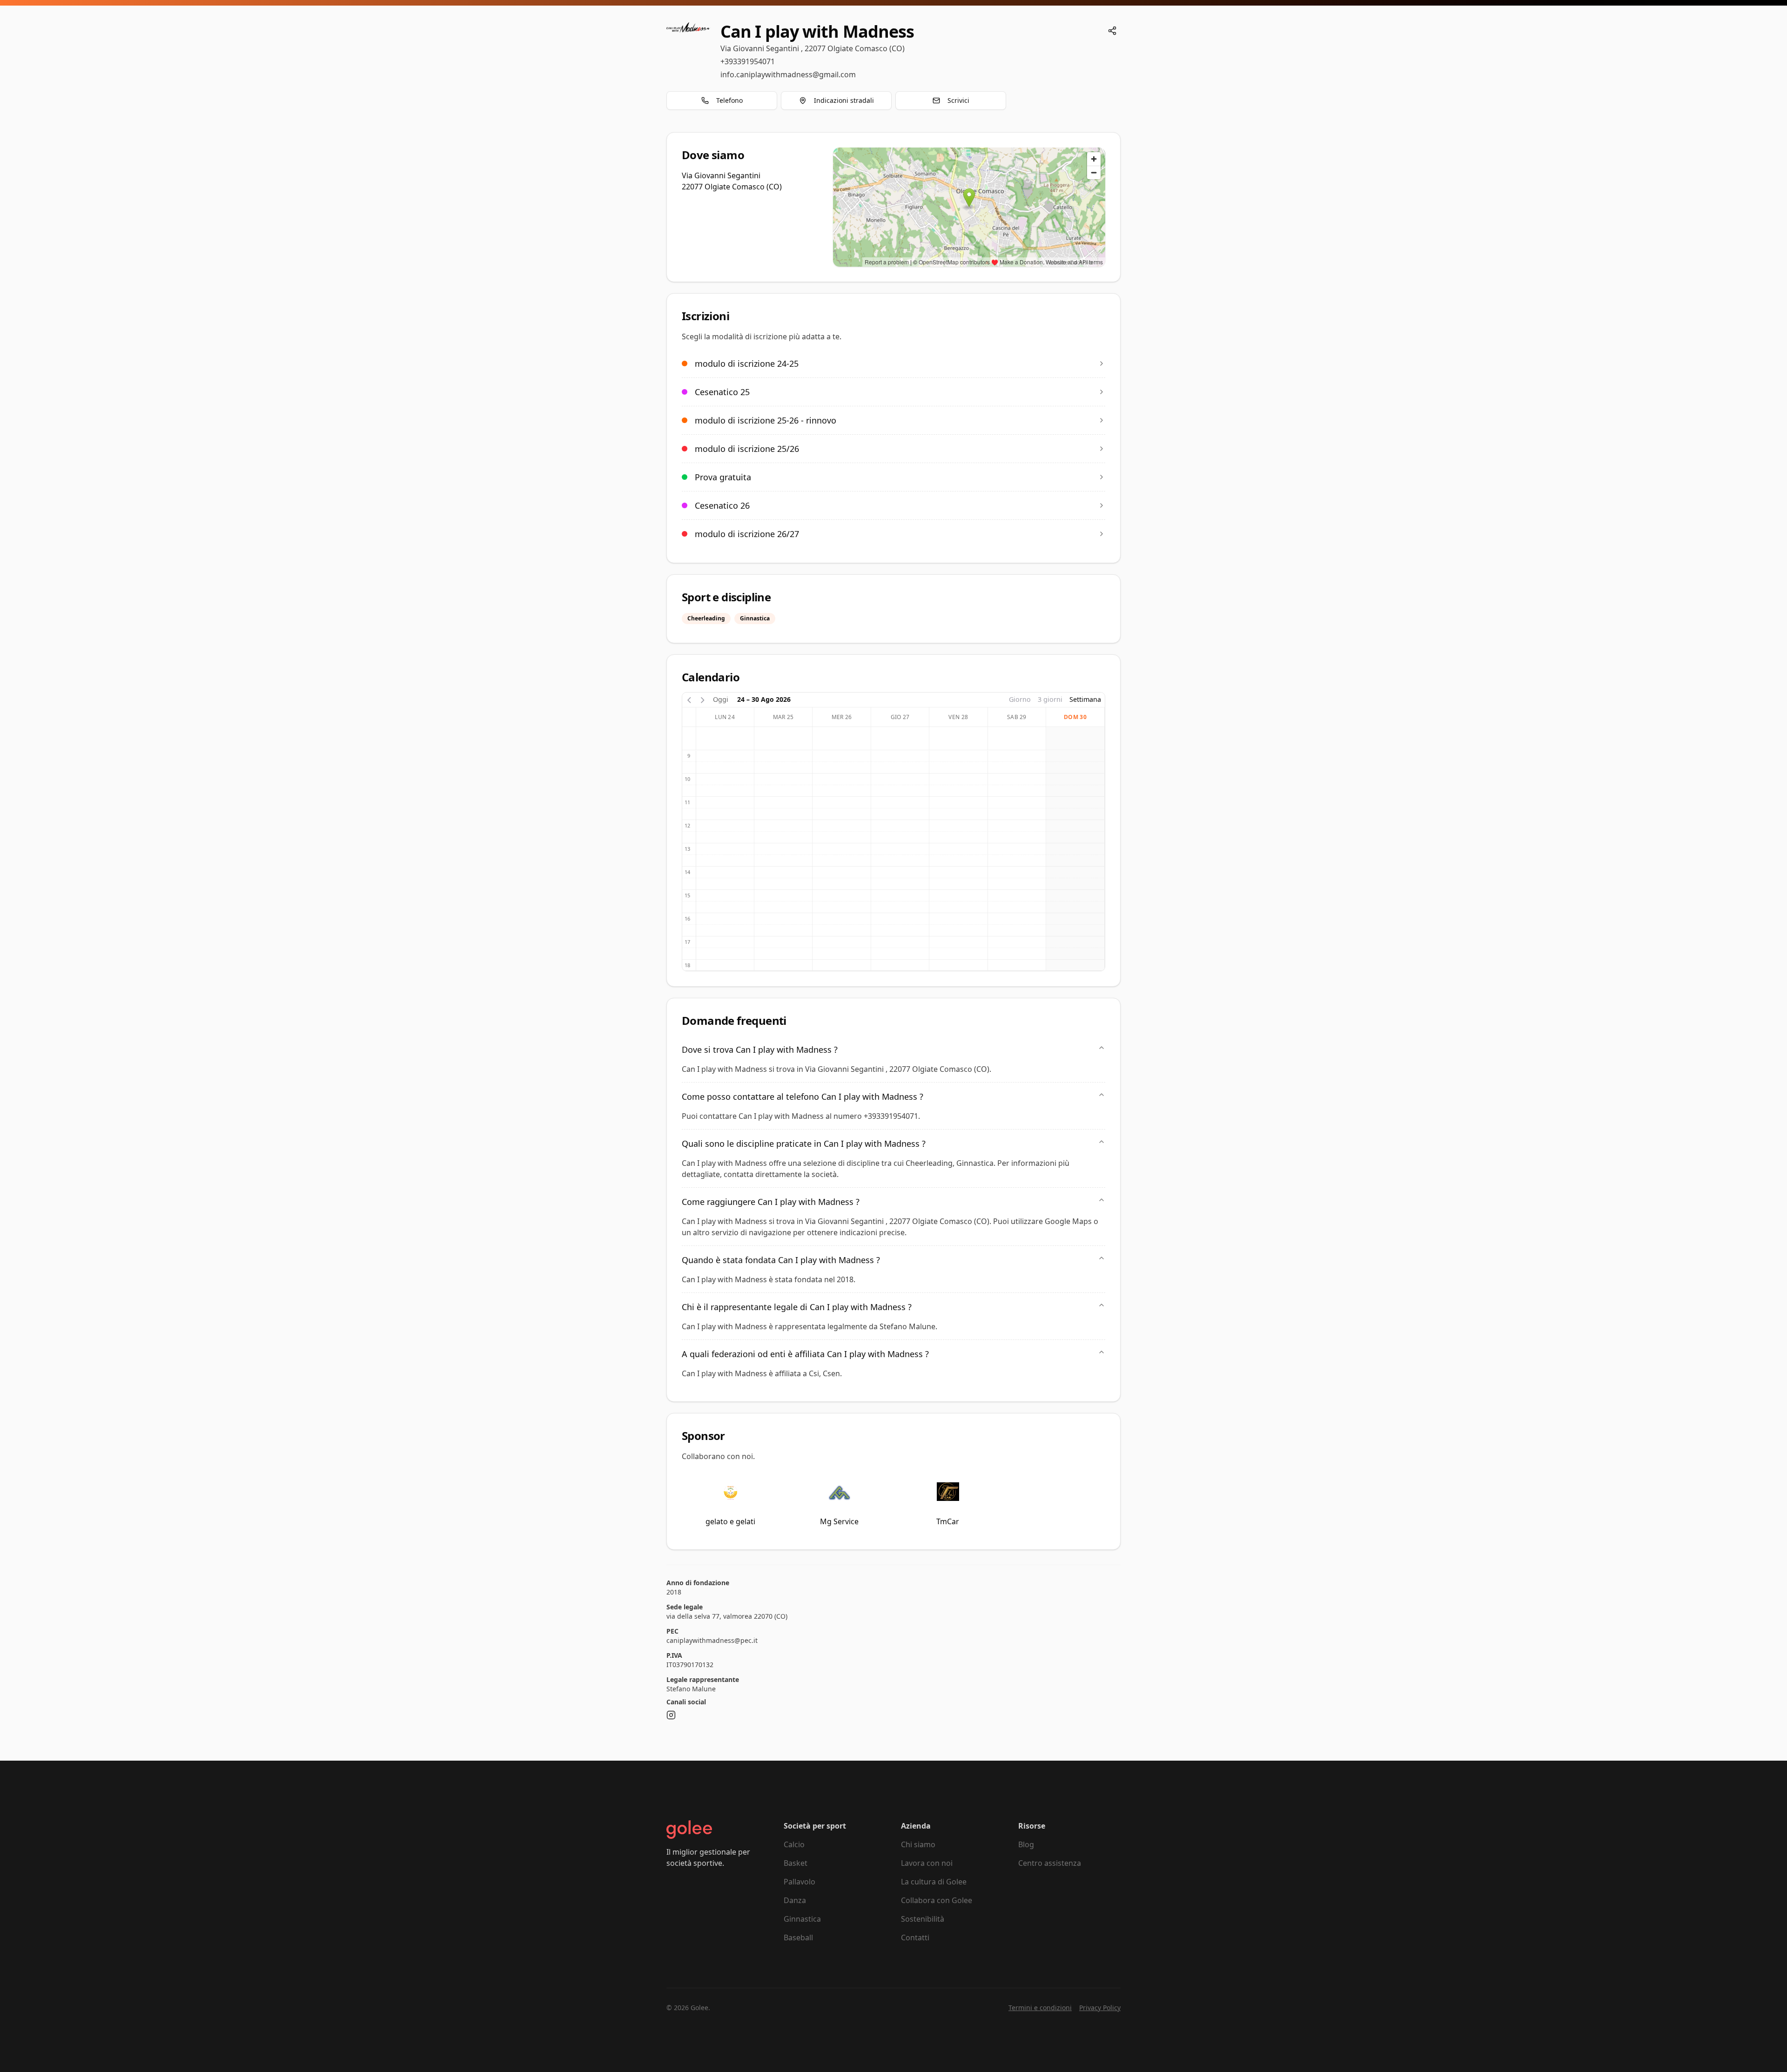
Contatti (915, 1937)
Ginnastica (802, 1919)
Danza (795, 1900)
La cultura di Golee (934, 1882)
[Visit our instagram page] (671, 1715)
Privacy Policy (1100, 2008)
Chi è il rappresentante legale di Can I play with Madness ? (797, 1307)
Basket (796, 1863)
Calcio (794, 1844)
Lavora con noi (927, 1863)
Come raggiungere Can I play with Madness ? (771, 1202)
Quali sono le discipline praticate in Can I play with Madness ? (804, 1144)
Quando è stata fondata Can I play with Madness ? (781, 1260)
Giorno (1020, 699)
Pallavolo (799, 1882)
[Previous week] (689, 699)
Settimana (1085, 699)
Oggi (721, 699)
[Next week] (703, 699)
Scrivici (958, 100)
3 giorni (1050, 699)
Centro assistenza (1050, 1863)
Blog (1026, 1844)
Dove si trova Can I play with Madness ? (760, 1049)
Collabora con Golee (937, 1900)
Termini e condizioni (1040, 2008)
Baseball (798, 1937)
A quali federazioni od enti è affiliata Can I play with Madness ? (805, 1354)
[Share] (1112, 31)
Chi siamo (918, 1844)
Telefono (729, 100)
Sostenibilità (923, 1919)
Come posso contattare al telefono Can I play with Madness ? (803, 1097)
